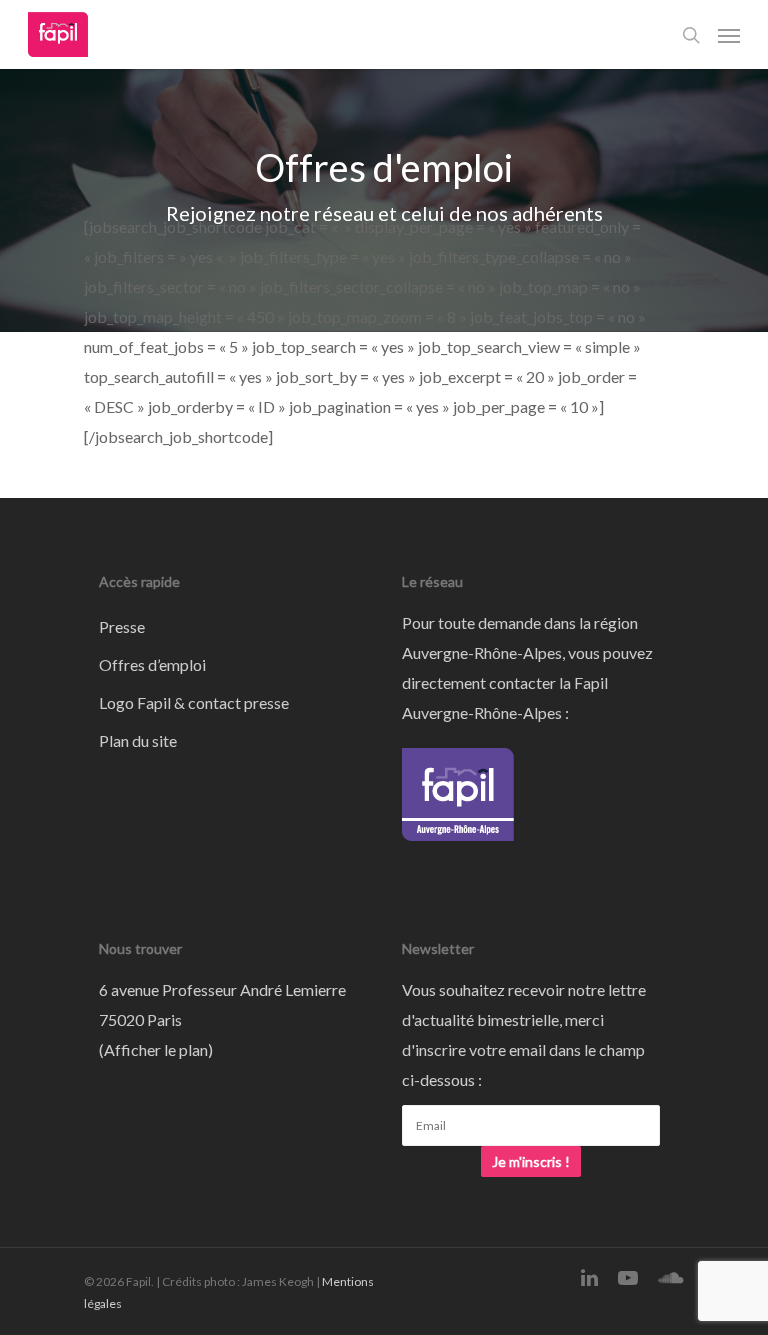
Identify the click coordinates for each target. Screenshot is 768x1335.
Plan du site (138, 740)
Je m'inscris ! (531, 1161)
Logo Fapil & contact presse (194, 702)
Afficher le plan (156, 1049)
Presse (122, 626)
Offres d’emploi (152, 664)
